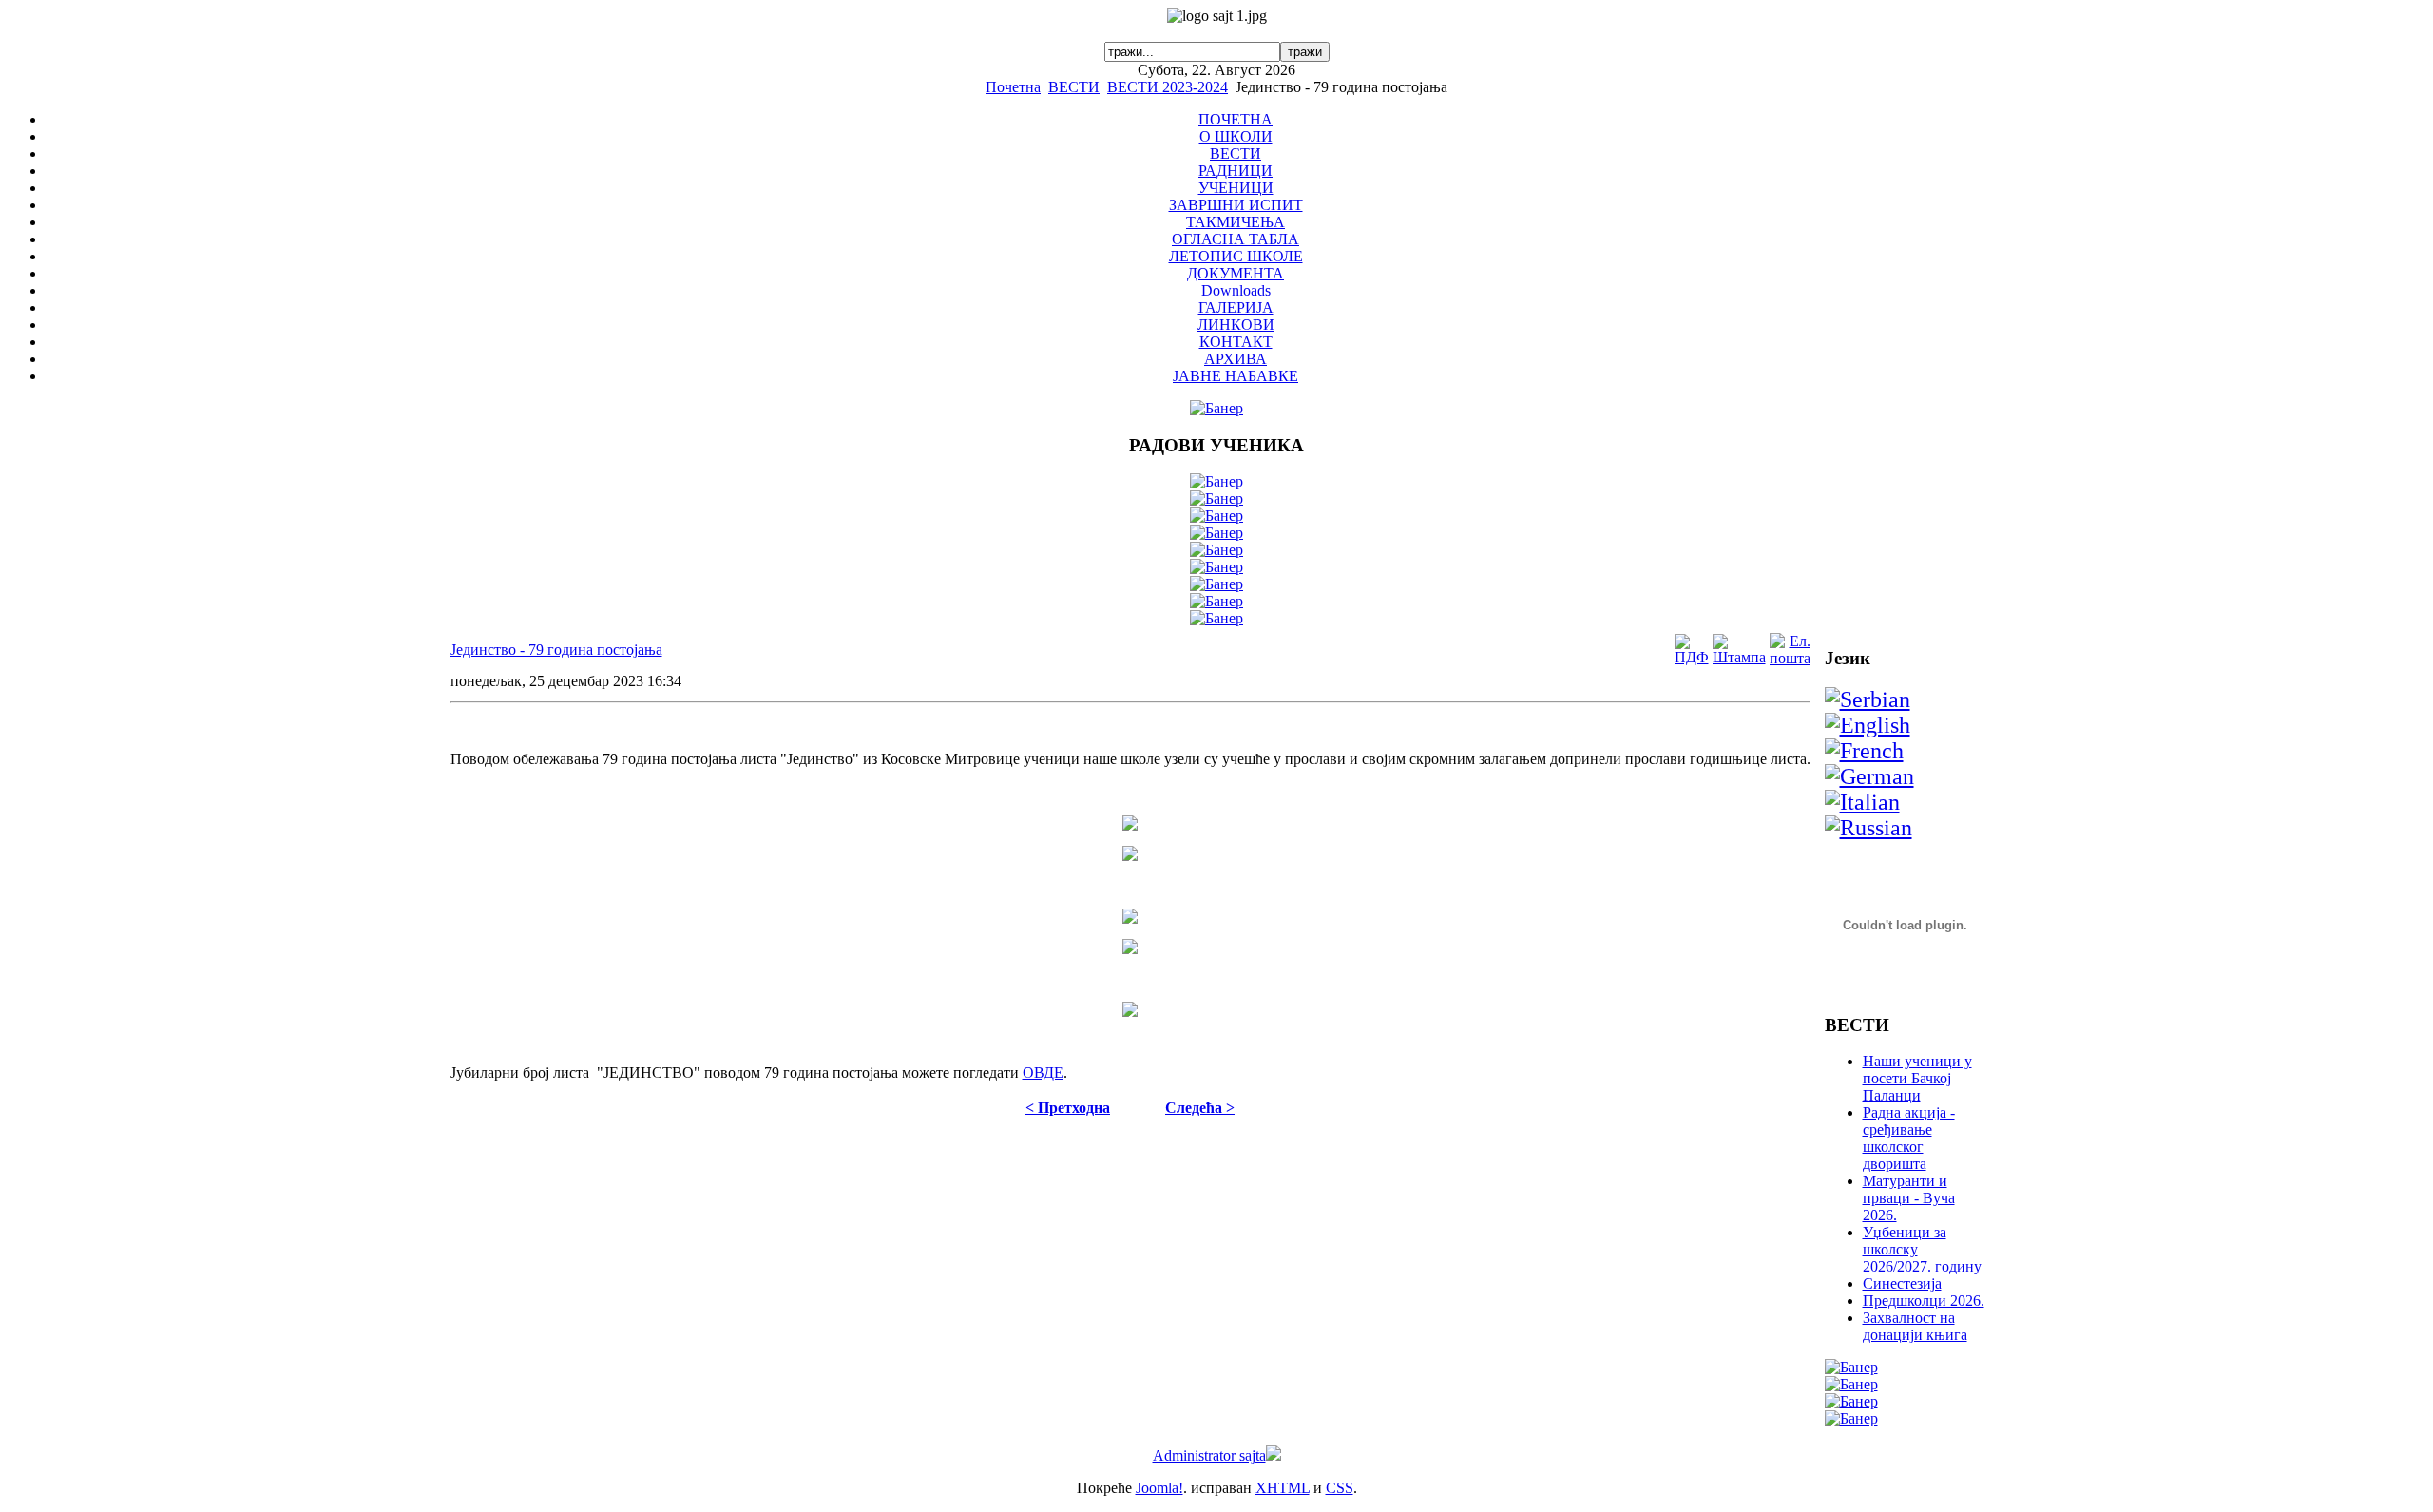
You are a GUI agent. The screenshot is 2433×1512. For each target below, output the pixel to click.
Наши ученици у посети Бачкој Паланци (1917, 1078)
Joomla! (1159, 1488)
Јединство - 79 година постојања (556, 650)
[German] (1869, 776)
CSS (1340, 1488)
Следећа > (1200, 1108)
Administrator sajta (1209, 1455)
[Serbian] (1868, 699)
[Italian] (1862, 802)
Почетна (1013, 87)
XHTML (1283, 1488)
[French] (1864, 751)
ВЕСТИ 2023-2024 (1168, 87)
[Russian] (1868, 828)
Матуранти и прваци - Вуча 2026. (1909, 1198)
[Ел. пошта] (1790, 658)
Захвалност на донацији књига (1915, 1326)
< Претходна (1068, 1108)
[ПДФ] (1692, 657)
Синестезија (1902, 1283)
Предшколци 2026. (1924, 1301)
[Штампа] (1739, 657)
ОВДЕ (1043, 1072)
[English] (1868, 725)
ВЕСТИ (1074, 87)
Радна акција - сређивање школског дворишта (1909, 1138)
